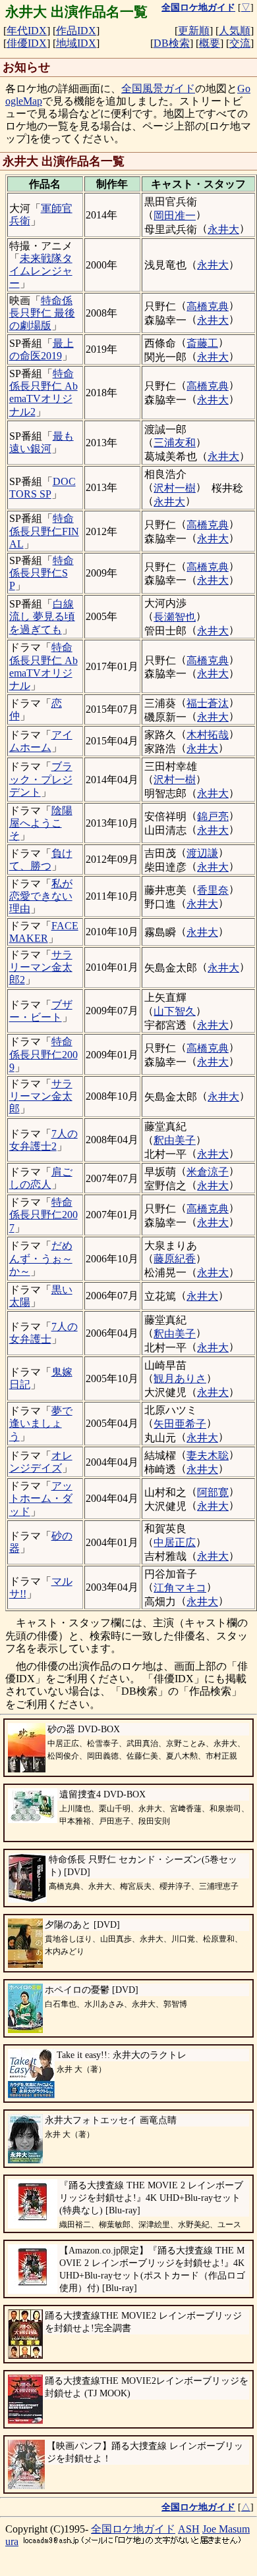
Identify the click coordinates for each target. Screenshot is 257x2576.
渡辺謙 (202, 853)
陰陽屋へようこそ (41, 823)
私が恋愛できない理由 (41, 896)
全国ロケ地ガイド (133, 2529)
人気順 (235, 31)
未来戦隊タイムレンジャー (41, 271)
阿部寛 (213, 1492)
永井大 (223, 229)
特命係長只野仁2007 (43, 1215)
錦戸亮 (213, 816)
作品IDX (76, 31)
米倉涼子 (208, 1172)
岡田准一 (175, 216)
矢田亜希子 (180, 1424)
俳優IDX (27, 43)
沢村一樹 (175, 488)
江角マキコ (180, 1588)
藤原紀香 (175, 1259)
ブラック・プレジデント (41, 779)
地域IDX (76, 43)
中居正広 (175, 1542)
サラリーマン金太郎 (41, 1096)
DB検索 (172, 43)
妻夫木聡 (208, 1455)
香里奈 (213, 890)
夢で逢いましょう (41, 1423)
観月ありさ (180, 1378)
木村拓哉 (208, 735)
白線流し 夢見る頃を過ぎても (42, 616)
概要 (210, 43)
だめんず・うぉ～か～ (41, 1258)
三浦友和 (175, 443)
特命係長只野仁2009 (43, 1054)
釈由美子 (175, 1140)
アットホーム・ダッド (41, 1498)
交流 (240, 43)
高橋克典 (208, 306)
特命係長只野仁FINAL (44, 531)
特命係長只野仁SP (42, 573)
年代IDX (27, 31)
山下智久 (175, 1011)
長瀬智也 (175, 617)
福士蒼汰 (208, 703)
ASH (189, 2529)
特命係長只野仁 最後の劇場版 (42, 313)
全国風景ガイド (158, 89)
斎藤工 (202, 343)
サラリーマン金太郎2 (41, 967)
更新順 (194, 31)
